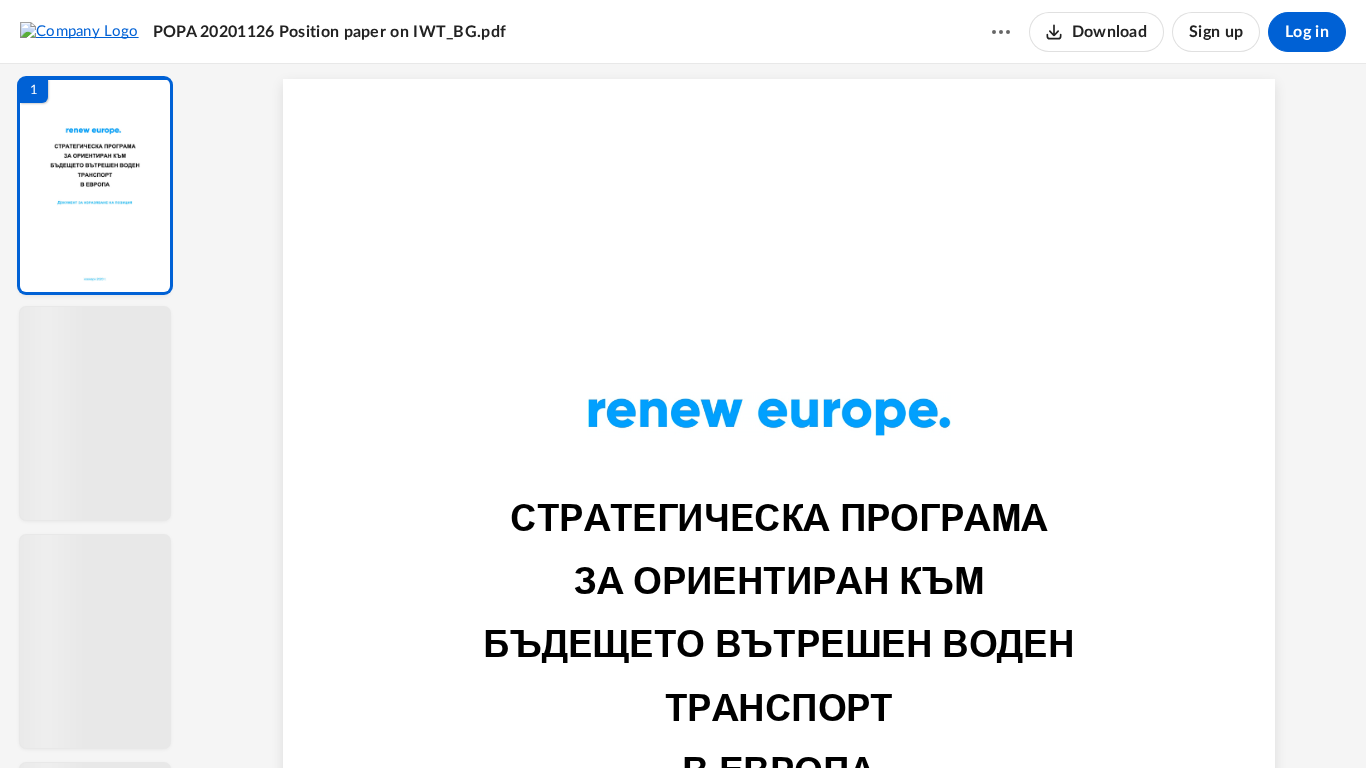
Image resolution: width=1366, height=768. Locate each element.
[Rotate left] (889, 719)
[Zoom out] (781, 719)
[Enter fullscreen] (963, 719)
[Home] (79, 31)
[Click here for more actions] (1001, 32)
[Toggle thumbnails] (595, 719)
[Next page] (739, 719)
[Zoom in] (849, 719)
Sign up (1216, 32)
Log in (1307, 32)
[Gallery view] (927, 719)
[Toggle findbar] (631, 719)
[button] (95, 185)
